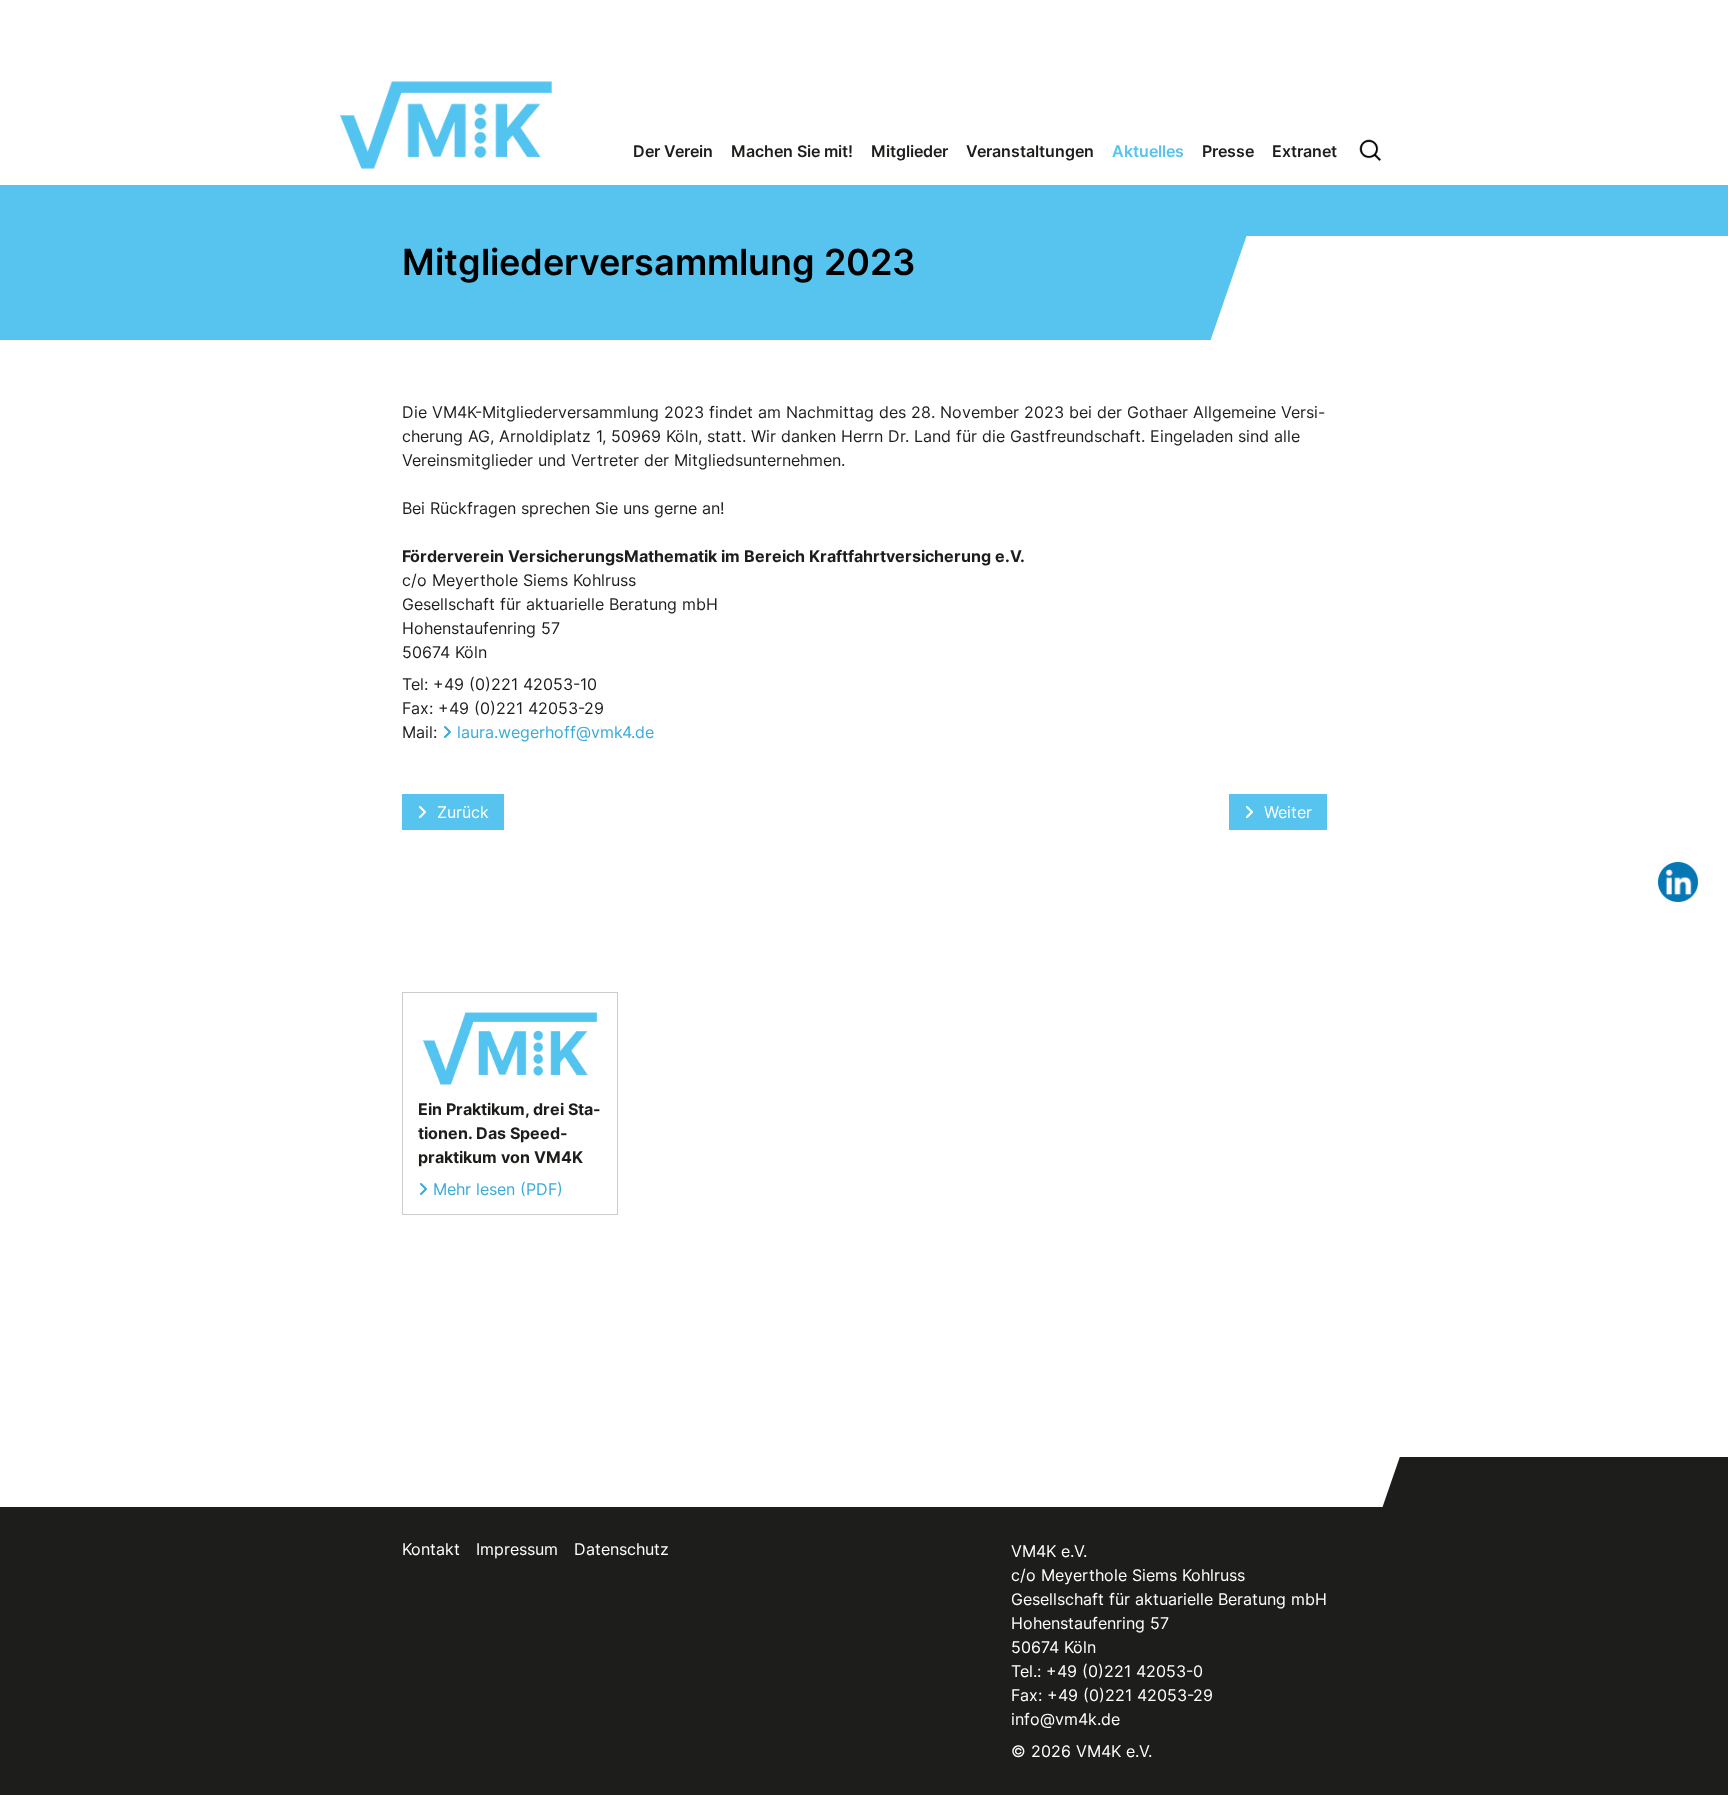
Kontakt (431, 1549)
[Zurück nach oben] (1675, 1737)
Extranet (1304, 151)
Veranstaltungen (1030, 151)
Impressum (517, 1549)
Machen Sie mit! (792, 151)
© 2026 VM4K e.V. (1081, 1751)
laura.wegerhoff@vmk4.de (555, 732)
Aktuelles (1148, 151)
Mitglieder (909, 151)
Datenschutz (621, 1549)
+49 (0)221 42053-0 (1124, 1671)
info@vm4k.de (1065, 1719)
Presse (1228, 151)
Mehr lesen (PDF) (498, 1189)
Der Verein (673, 151)
